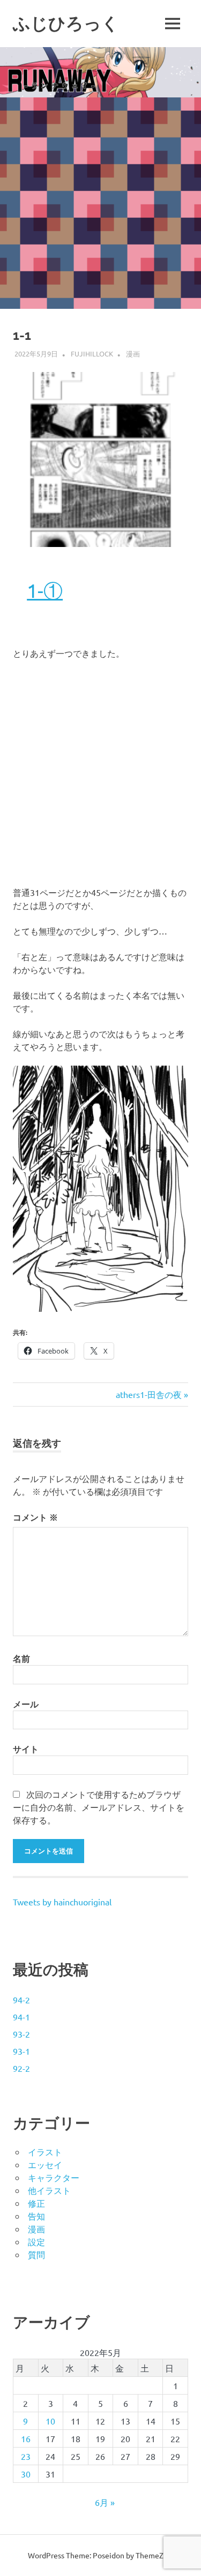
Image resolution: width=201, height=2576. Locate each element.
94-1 (21, 2017)
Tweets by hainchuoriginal (62, 1902)
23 (26, 2456)
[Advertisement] (100, 203)
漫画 (133, 354)
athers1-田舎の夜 (149, 1394)
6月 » (105, 2502)
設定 (36, 2241)
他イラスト (49, 2190)
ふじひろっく (66, 23)
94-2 (21, 2000)
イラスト (45, 2152)
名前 (21, 1658)
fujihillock (92, 354)
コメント (35, 1517)
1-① (45, 590)
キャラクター (54, 2177)
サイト (26, 1749)
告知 (36, 2216)
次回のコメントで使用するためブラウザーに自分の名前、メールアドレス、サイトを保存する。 (99, 1807)
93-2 (21, 2034)
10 (50, 2421)
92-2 (21, 2068)
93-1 (21, 2051)
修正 (36, 2203)
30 (26, 2474)
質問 (36, 2254)
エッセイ (45, 2164)
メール (26, 1704)
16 (26, 2438)
